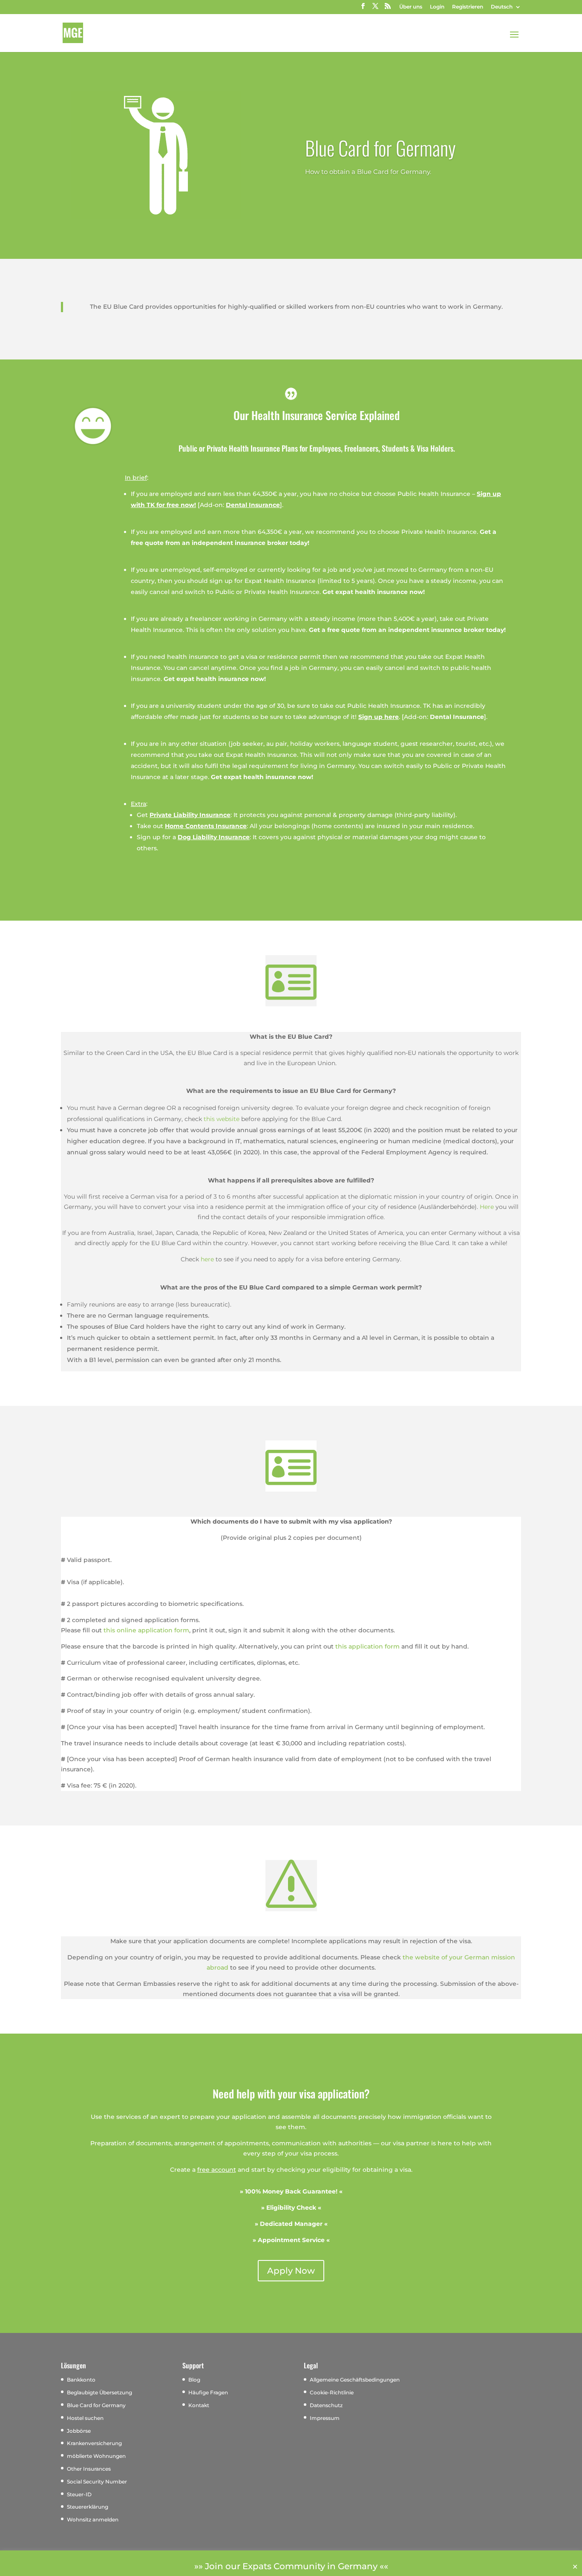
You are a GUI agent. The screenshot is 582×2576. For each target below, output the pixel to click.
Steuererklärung (88, 2507)
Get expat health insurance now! (374, 592)
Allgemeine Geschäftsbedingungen (355, 2380)
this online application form (146, 1630)
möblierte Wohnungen (96, 2456)
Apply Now (291, 2271)
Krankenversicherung (94, 2443)
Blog (194, 2380)
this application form (367, 1646)
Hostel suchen (85, 2418)
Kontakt (199, 2405)
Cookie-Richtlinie (332, 2392)
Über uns (411, 7)
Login (437, 7)
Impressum (325, 2418)
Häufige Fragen (208, 2392)
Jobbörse (79, 2431)
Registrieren (468, 7)
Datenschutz (326, 2405)
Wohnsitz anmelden (93, 2519)
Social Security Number (97, 2482)
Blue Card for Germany (380, 148)
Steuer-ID (79, 2494)
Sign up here (379, 717)
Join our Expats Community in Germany (291, 2566)
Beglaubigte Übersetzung (99, 2392)
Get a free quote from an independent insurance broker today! (407, 630)
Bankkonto (81, 2380)
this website (222, 1119)
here (207, 1259)
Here (487, 1207)
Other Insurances (89, 2469)
